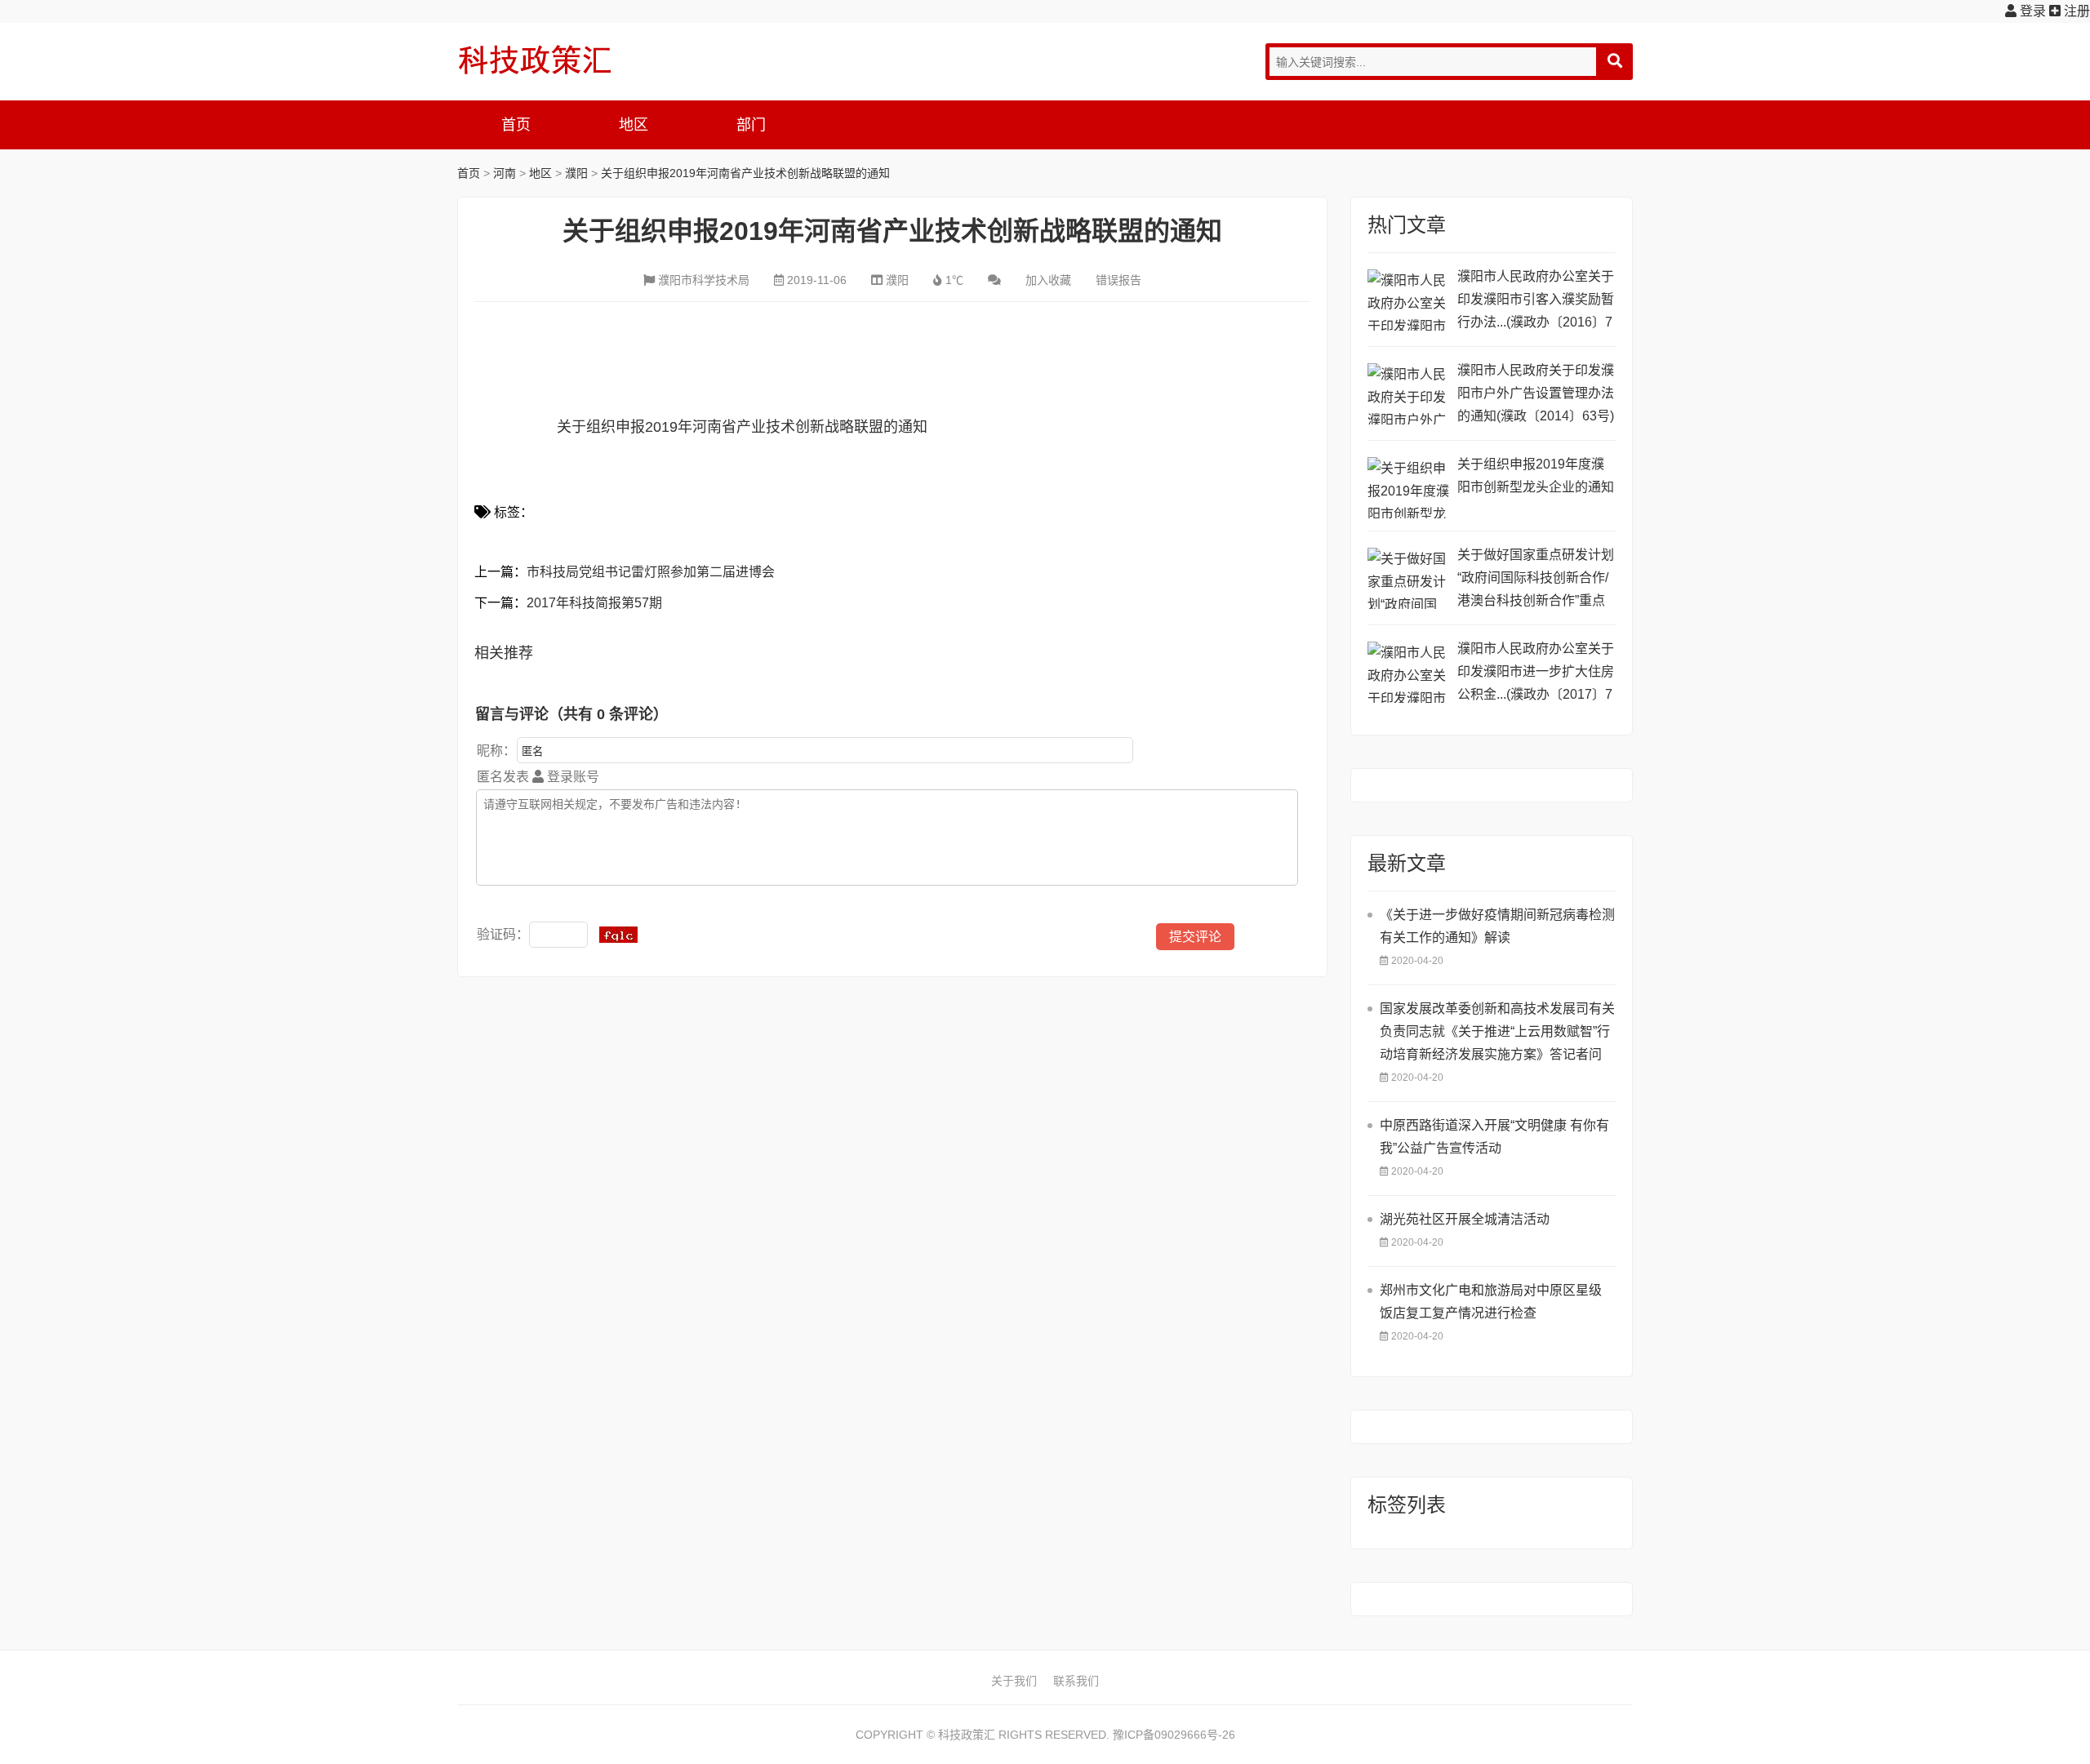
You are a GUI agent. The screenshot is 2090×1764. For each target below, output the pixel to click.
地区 (634, 125)
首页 (516, 125)
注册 (2075, 11)
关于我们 (1014, 1681)
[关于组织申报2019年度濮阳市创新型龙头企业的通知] (1408, 488)
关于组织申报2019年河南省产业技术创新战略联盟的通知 (745, 173)
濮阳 (576, 173)
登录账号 (571, 777)
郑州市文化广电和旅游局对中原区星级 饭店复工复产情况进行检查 (1491, 1302)
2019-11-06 (817, 280)
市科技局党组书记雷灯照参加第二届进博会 (651, 572)
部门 (751, 125)
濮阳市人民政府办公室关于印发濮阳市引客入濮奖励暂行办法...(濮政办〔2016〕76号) (1536, 302)
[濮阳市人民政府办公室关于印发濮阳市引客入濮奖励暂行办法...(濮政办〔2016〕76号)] (1408, 300)
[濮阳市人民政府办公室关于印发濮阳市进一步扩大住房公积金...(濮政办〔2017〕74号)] (1408, 672)
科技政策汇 (535, 60)
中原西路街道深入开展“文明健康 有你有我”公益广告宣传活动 (1494, 1137)
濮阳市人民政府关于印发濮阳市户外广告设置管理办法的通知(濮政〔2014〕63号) (1536, 393)
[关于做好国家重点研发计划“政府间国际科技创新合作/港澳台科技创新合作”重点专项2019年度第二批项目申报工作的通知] (1408, 578)
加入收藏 (1048, 280)
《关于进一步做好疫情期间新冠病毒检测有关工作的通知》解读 (1497, 926)
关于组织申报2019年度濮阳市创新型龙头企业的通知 (1536, 475)
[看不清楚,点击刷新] (618, 935)
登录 (2031, 11)
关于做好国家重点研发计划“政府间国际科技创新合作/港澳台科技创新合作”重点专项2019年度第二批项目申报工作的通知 (1536, 580)
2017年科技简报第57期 (594, 603)
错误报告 (1118, 280)
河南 (505, 173)
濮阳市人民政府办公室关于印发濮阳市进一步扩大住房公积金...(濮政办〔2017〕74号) (1536, 674)
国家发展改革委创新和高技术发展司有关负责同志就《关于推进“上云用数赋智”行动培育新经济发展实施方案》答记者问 (1497, 1031)
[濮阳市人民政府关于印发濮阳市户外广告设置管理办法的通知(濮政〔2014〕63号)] (1408, 394)
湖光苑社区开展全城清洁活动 (1465, 1219)
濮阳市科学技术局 (704, 280)
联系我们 (1076, 1681)
